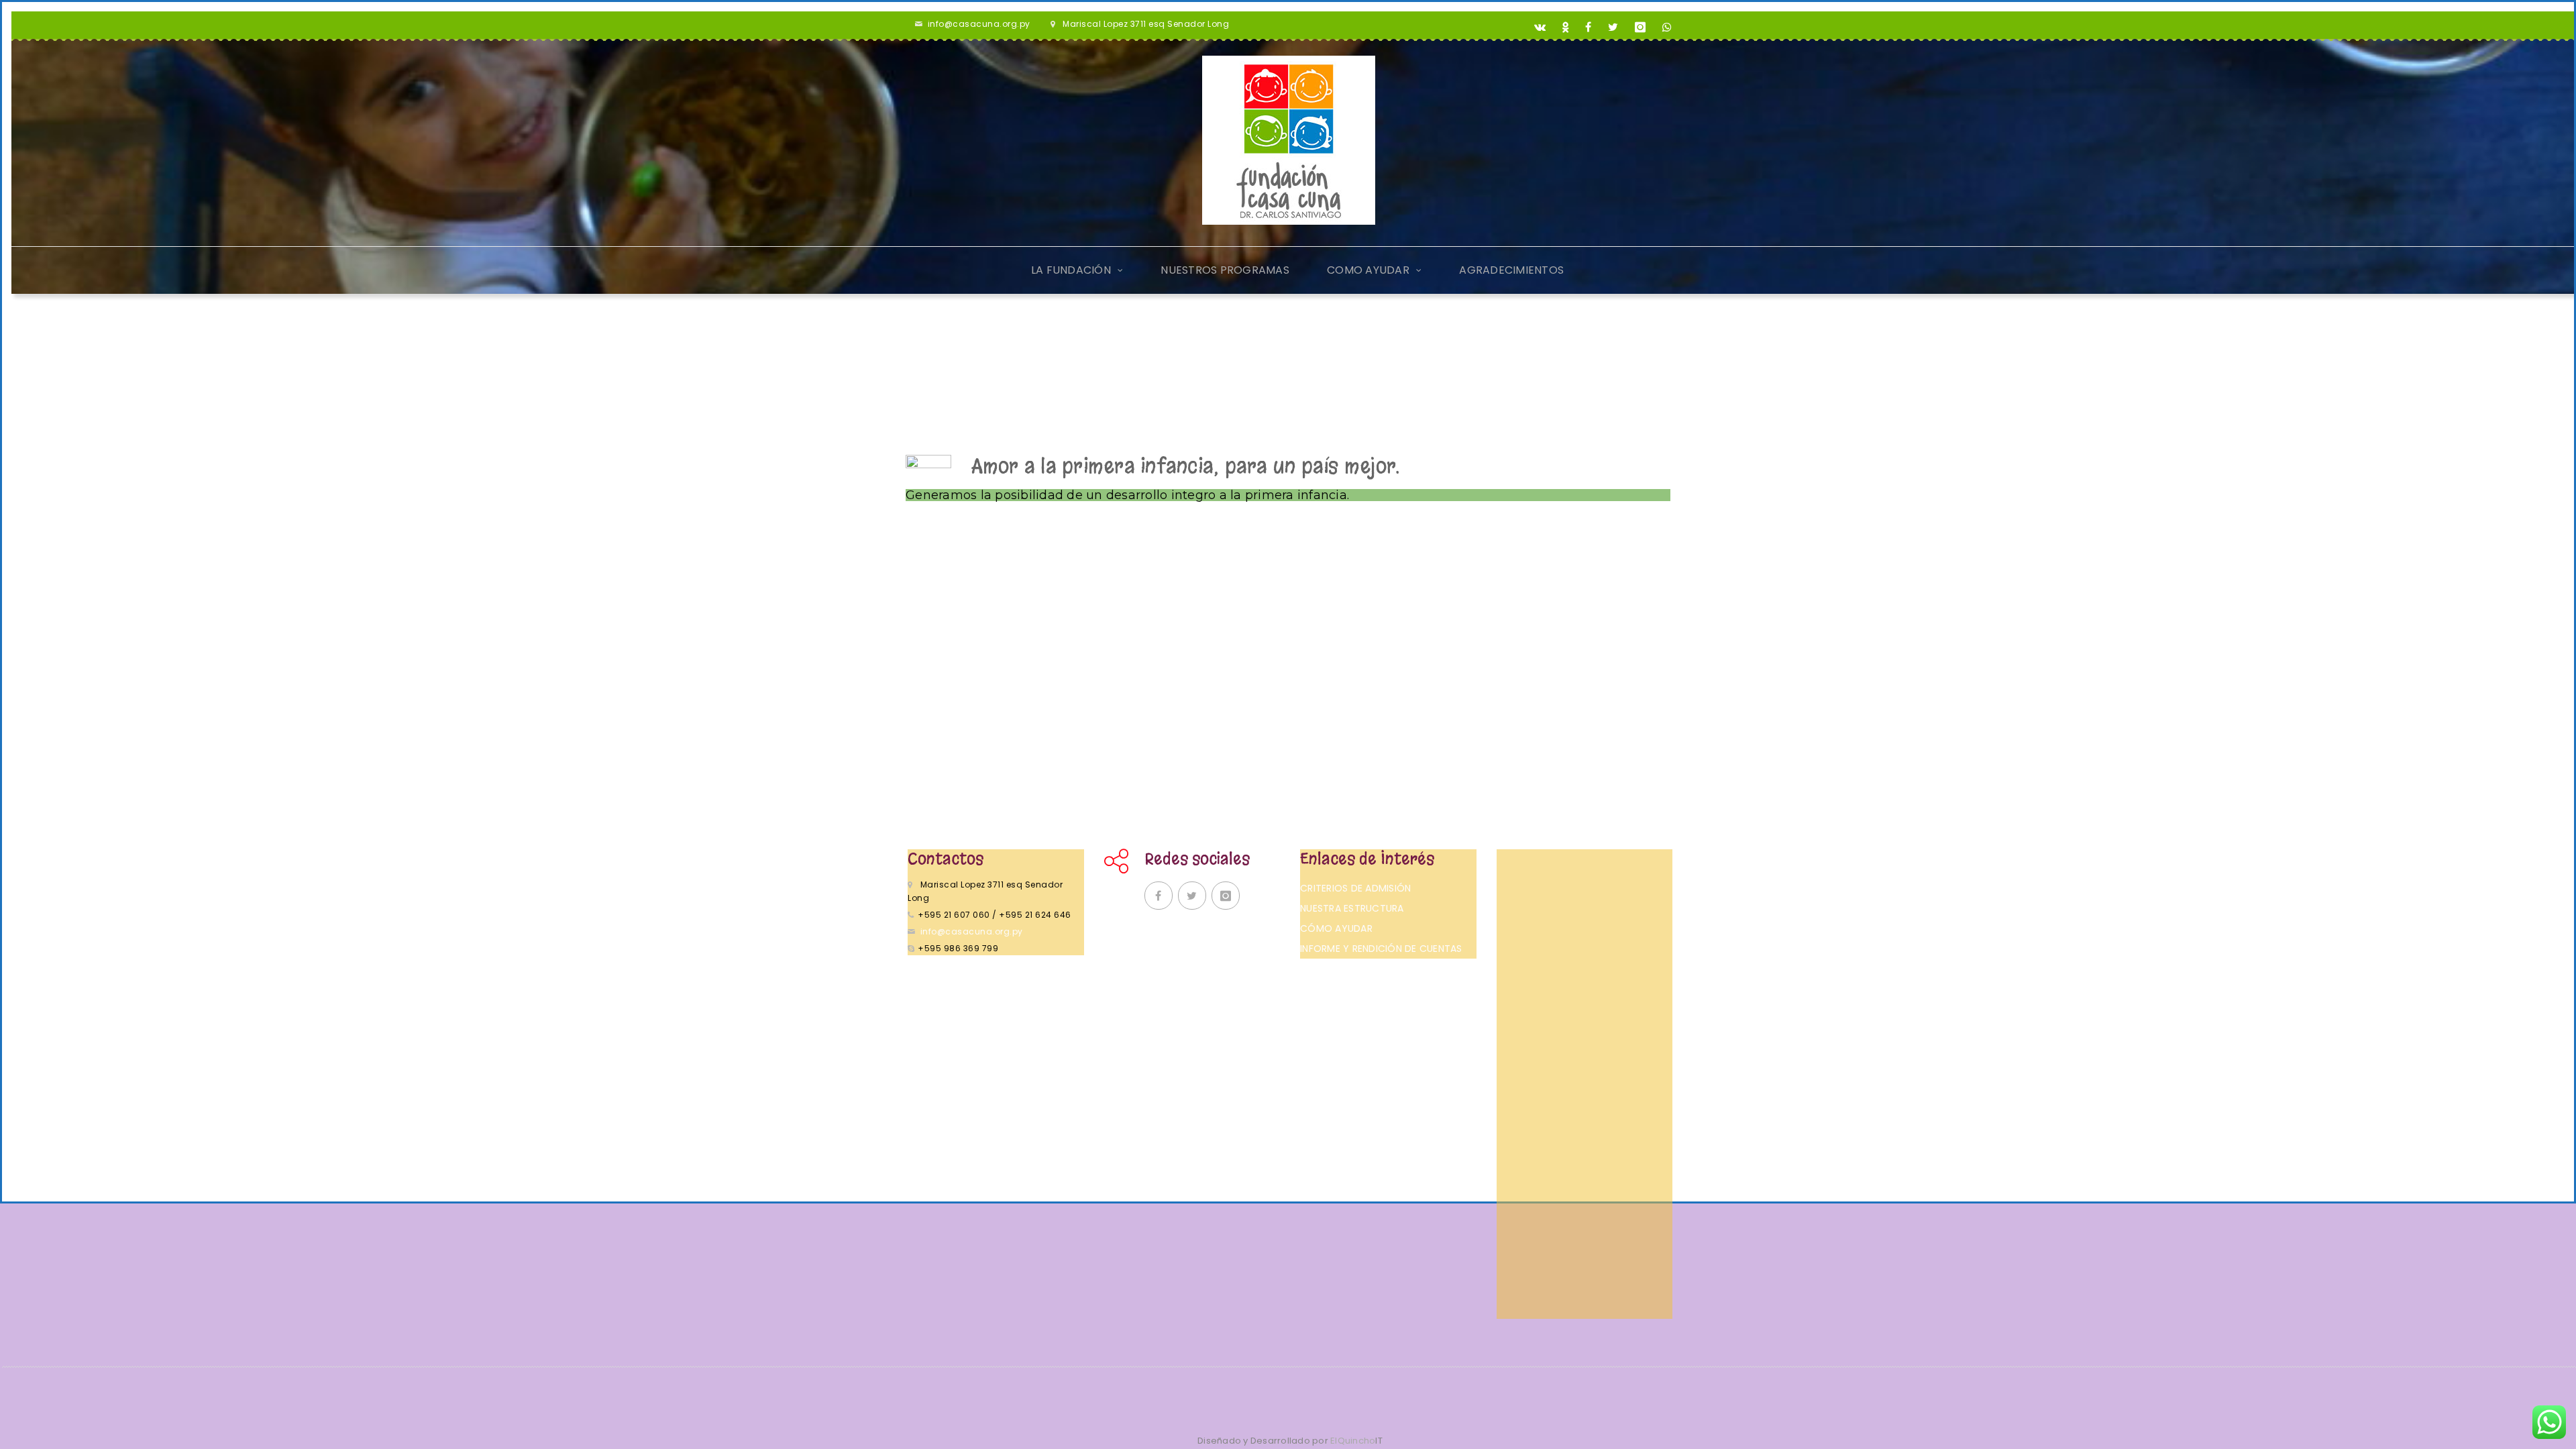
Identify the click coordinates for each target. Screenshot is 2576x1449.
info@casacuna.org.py (979, 24)
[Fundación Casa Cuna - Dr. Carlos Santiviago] (1289, 140)
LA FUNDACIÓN (1071, 270)
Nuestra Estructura (1352, 908)
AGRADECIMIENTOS (1511, 270)
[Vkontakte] (1540, 28)
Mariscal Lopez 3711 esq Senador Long (1146, 24)
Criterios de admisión (1355, 888)
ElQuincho (1356, 1441)
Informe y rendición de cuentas (1381, 949)
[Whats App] (1667, 28)
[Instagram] (1641, 28)
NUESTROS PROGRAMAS (1225, 270)
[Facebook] (1589, 28)
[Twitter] (1613, 28)
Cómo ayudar (1336, 928)
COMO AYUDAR (1368, 270)
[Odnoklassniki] (1566, 28)
